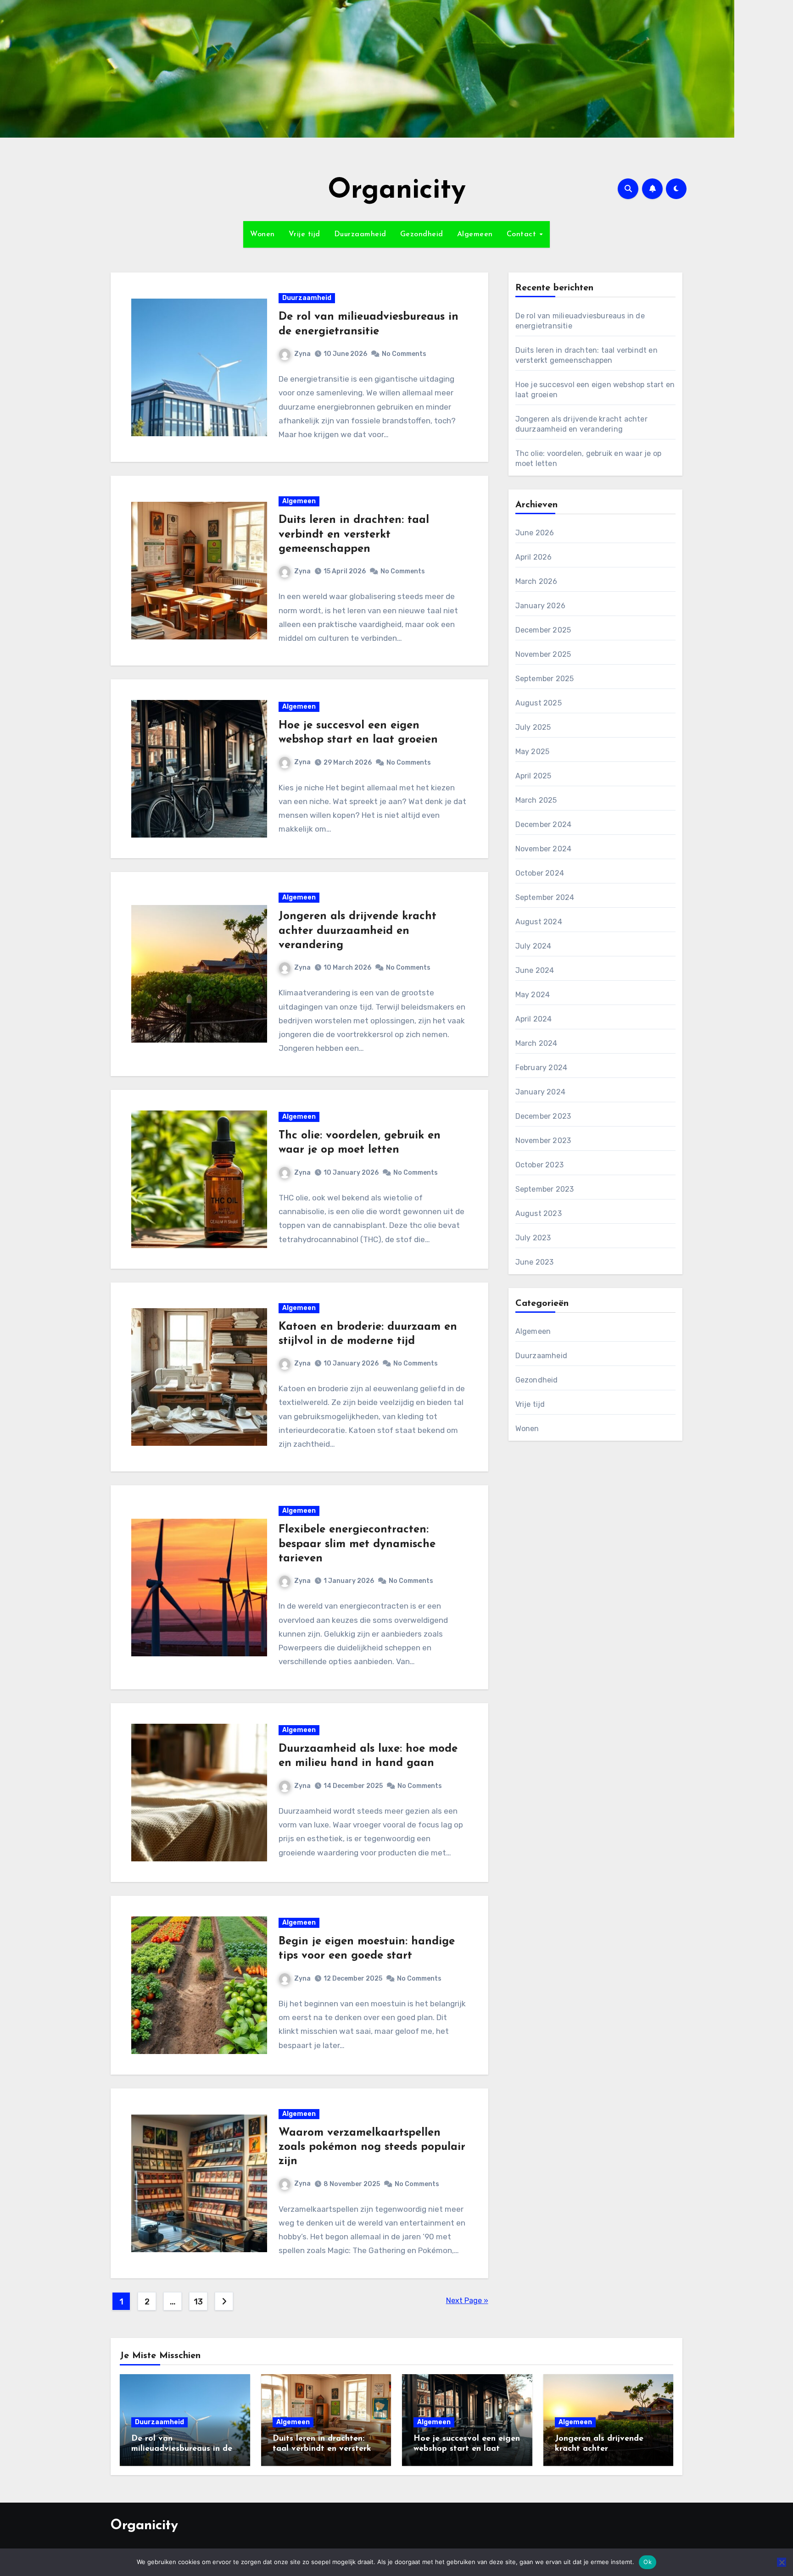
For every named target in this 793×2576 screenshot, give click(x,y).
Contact (523, 234)
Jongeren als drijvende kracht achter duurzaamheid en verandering (357, 931)
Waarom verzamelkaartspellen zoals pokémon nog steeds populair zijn (372, 2147)
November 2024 (544, 849)
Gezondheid (422, 234)
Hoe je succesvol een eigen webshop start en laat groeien (467, 2449)
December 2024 (544, 824)
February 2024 (542, 1068)
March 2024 (536, 1043)
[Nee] (782, 2562)
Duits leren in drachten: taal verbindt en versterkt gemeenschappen (354, 534)
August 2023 (539, 1213)
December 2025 (543, 630)
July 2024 (533, 946)
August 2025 (539, 703)
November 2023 (543, 1141)
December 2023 (543, 1116)
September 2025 (545, 679)
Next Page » (467, 2301)
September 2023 (545, 1189)
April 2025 (533, 776)
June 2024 (535, 970)
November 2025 (543, 654)
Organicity (397, 191)
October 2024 (540, 873)
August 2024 (539, 922)
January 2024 (540, 1092)
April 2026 (534, 557)
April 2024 (534, 1019)
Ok (648, 2562)
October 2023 (539, 1165)
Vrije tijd (304, 234)
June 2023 (535, 1262)
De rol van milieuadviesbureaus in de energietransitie (182, 2449)
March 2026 (536, 581)
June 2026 (535, 533)
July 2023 (533, 1238)
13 (198, 2302)
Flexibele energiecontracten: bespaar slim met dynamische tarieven (357, 1544)
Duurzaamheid (360, 234)
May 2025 (533, 752)
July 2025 (533, 727)
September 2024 (545, 897)
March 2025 (536, 800)
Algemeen (475, 234)
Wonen (262, 234)
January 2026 (540, 606)
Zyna (302, 354)
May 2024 (533, 995)
